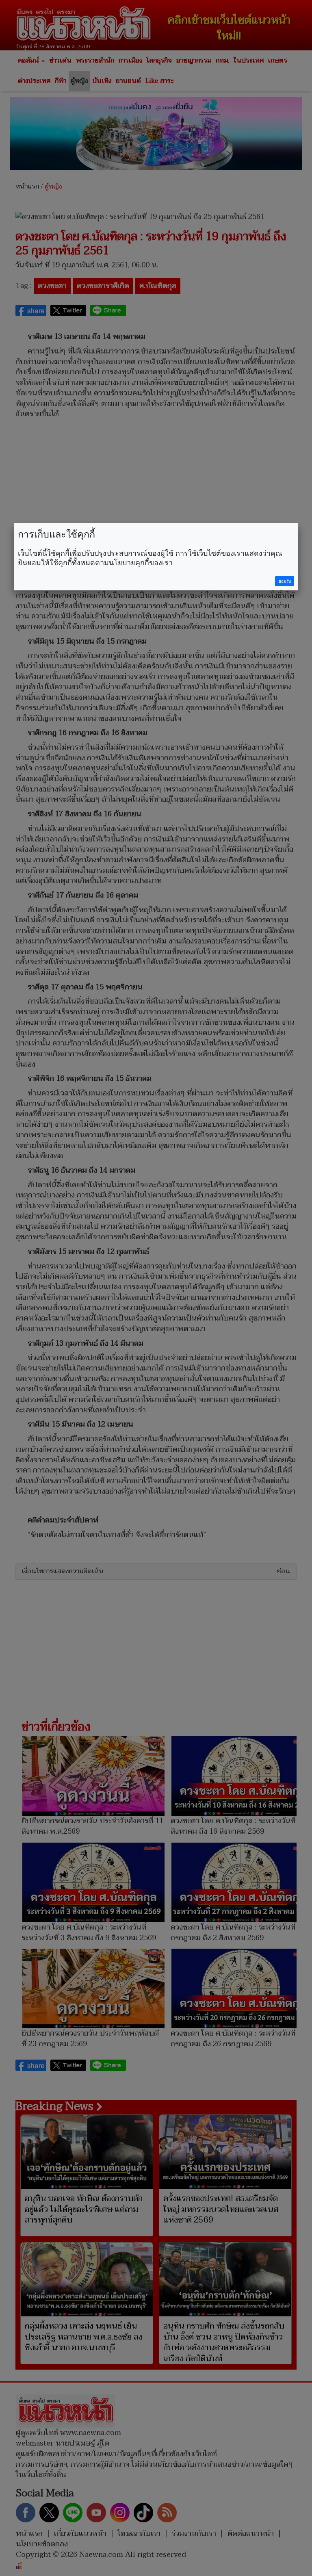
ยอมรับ (285, 581)
